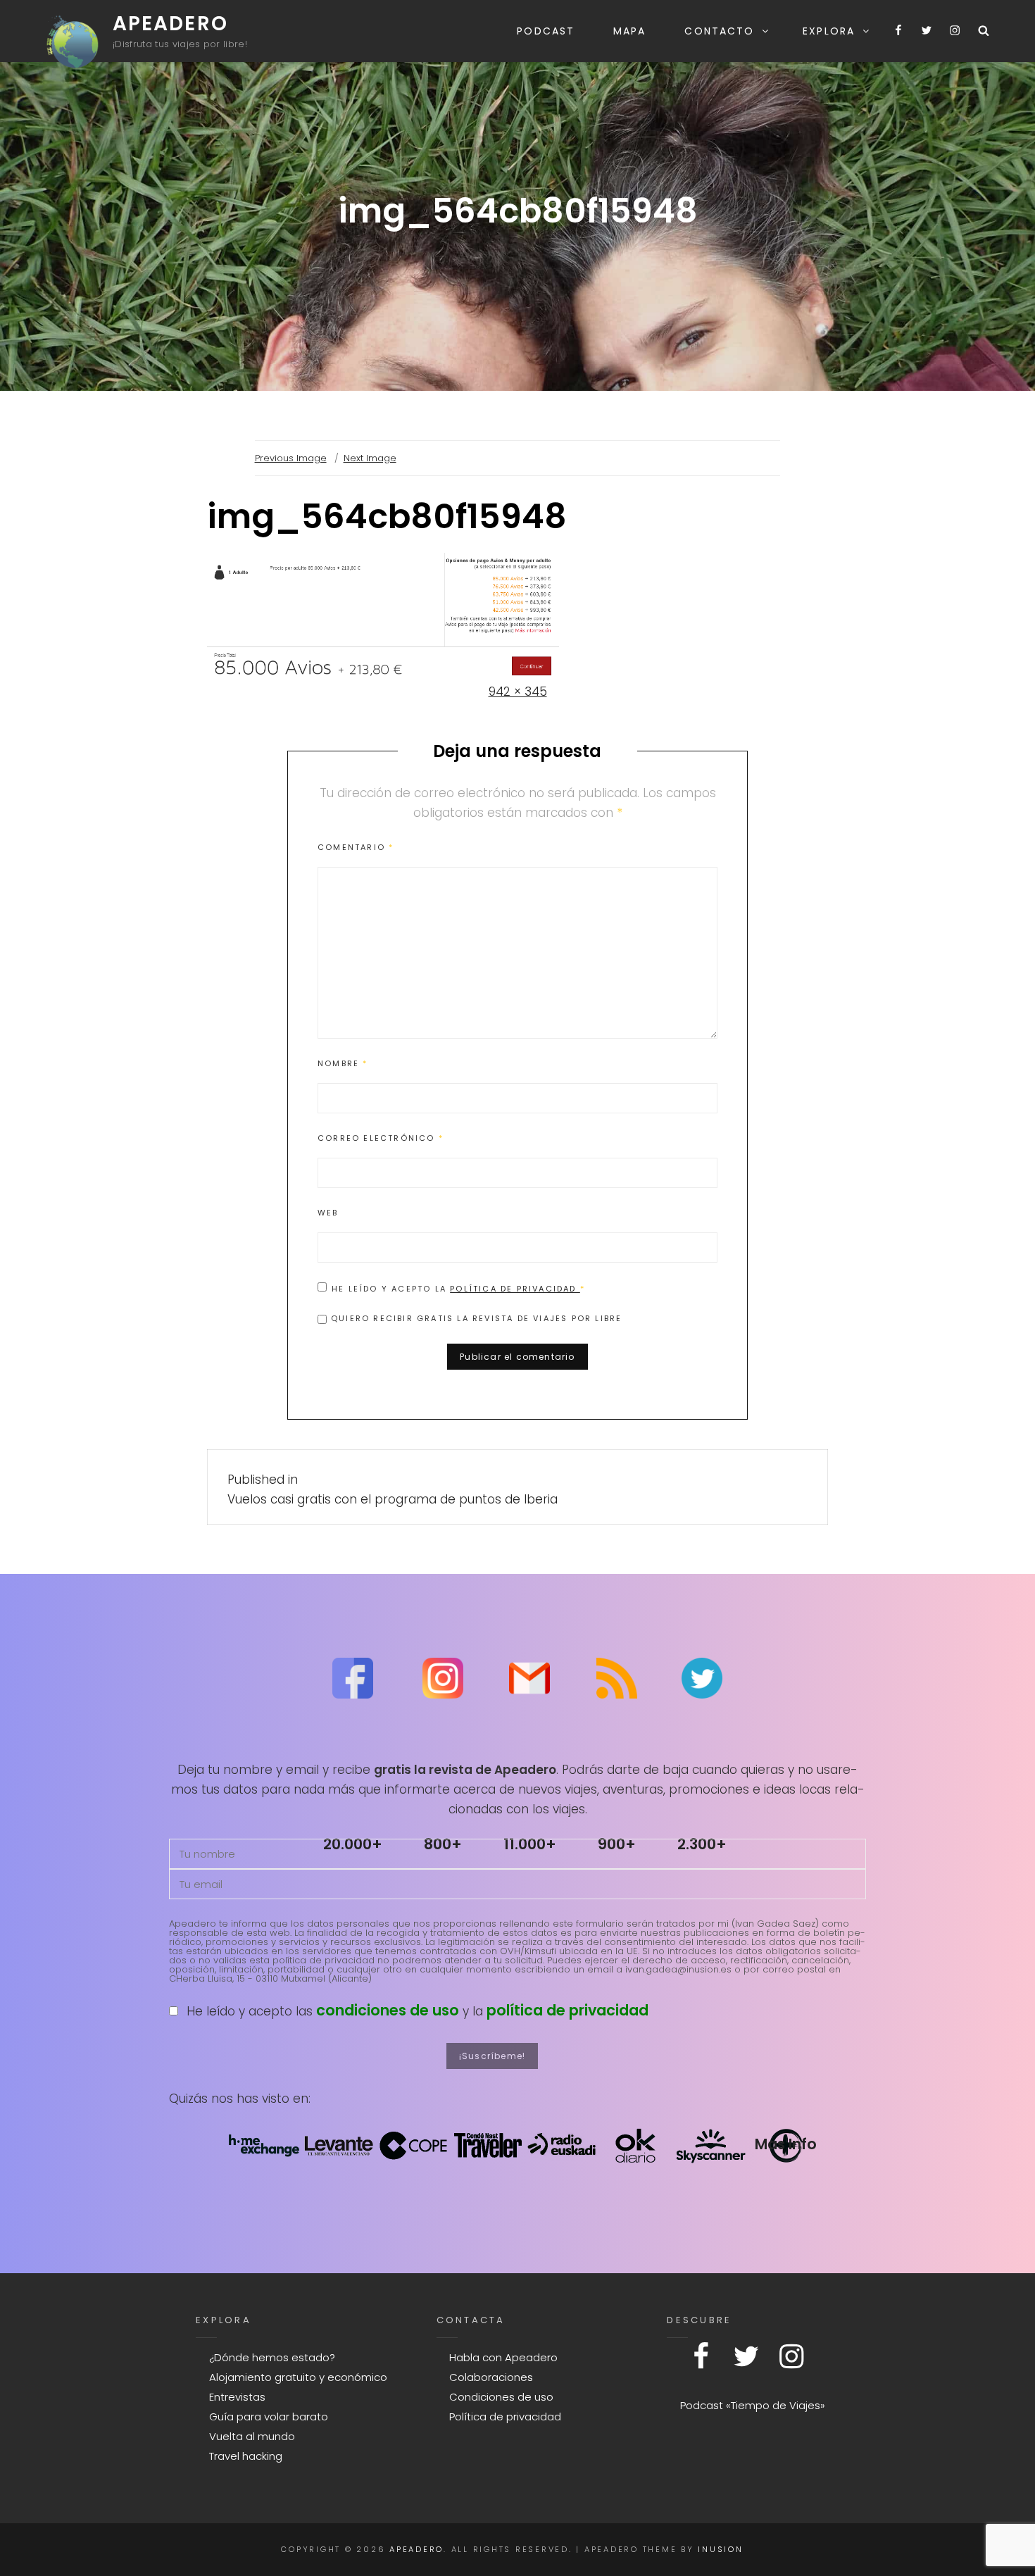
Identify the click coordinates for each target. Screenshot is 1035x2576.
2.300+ (702, 1844)
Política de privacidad (515, 1289)
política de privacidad (567, 2010)
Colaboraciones (491, 2377)
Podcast (546, 31)
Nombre (343, 1063)
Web (328, 1213)
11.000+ (530, 1844)
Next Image (370, 458)
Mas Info (786, 2144)
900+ (617, 1844)
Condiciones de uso (501, 2397)
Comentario (356, 847)
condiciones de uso (388, 2010)
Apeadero (170, 24)
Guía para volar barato (269, 2416)
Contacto (719, 31)
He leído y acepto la (458, 1288)
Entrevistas (237, 2397)
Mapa (629, 31)
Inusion (720, 2549)
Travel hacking (246, 2456)
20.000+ (353, 1844)
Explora (829, 31)
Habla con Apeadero (503, 2357)
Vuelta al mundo (252, 2436)
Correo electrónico (381, 1138)
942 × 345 (518, 692)
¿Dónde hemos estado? (272, 2357)
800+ (443, 1844)
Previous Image (291, 458)
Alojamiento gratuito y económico (298, 2377)
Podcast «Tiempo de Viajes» (753, 2405)
